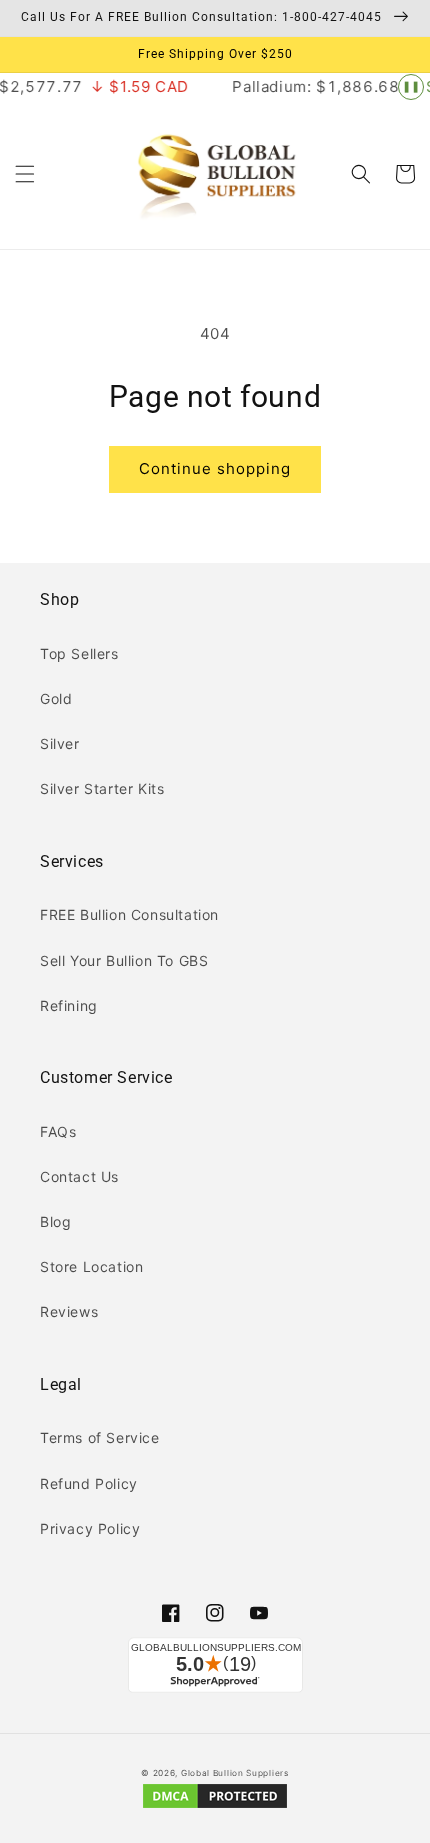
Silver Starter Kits (102, 788)
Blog (55, 1221)
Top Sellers (79, 653)
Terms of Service (100, 1437)
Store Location (91, 1266)
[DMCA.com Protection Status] (215, 1807)
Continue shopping (215, 468)
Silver (60, 743)
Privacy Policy (90, 1528)
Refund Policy (89, 1483)
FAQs (58, 1131)
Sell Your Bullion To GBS (124, 960)
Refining (69, 1005)
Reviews (69, 1311)
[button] (25, 174)
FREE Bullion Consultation (129, 914)
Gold (56, 698)
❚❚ (411, 86)
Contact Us (79, 1176)
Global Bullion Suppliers (235, 1773)
